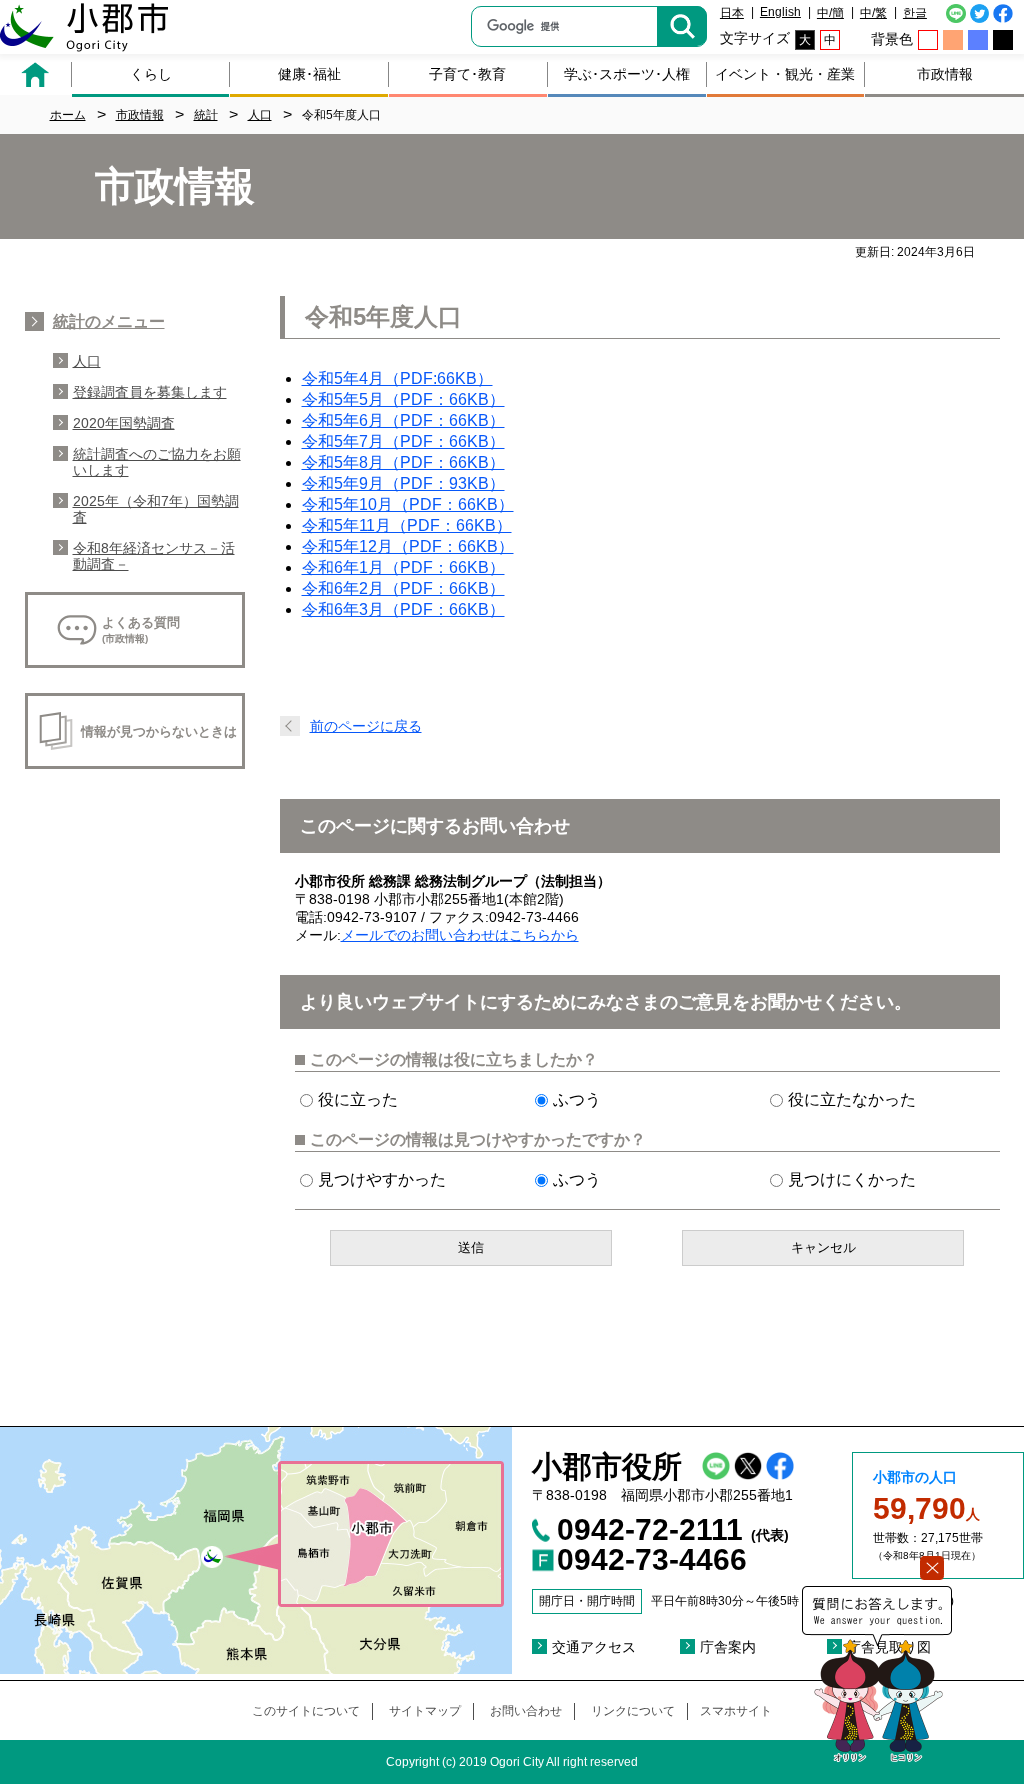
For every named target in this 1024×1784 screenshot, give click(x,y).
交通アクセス (594, 1647)
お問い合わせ (526, 1711)
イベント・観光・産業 (785, 74)
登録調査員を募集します (150, 392)
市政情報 (945, 74)
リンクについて (633, 1711)
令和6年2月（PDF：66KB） (403, 588)
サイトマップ (425, 1711)
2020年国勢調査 (124, 423)
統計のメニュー (109, 321)
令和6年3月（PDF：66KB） (403, 609)
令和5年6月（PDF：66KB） (403, 420)
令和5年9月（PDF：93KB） (403, 483)
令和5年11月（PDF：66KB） (407, 525)
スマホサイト (736, 1711)
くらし (151, 74)
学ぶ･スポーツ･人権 (627, 74)
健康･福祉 (309, 74)
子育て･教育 (467, 74)
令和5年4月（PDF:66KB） (397, 378)
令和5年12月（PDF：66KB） (408, 546)
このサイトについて (306, 1711)
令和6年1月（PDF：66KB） (403, 567)
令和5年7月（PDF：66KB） (403, 441)
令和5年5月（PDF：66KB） (403, 399)
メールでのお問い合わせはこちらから (460, 935)
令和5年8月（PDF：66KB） (403, 462)
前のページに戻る (366, 726)
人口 (87, 361)
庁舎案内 (728, 1647)
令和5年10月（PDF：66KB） (408, 504)
